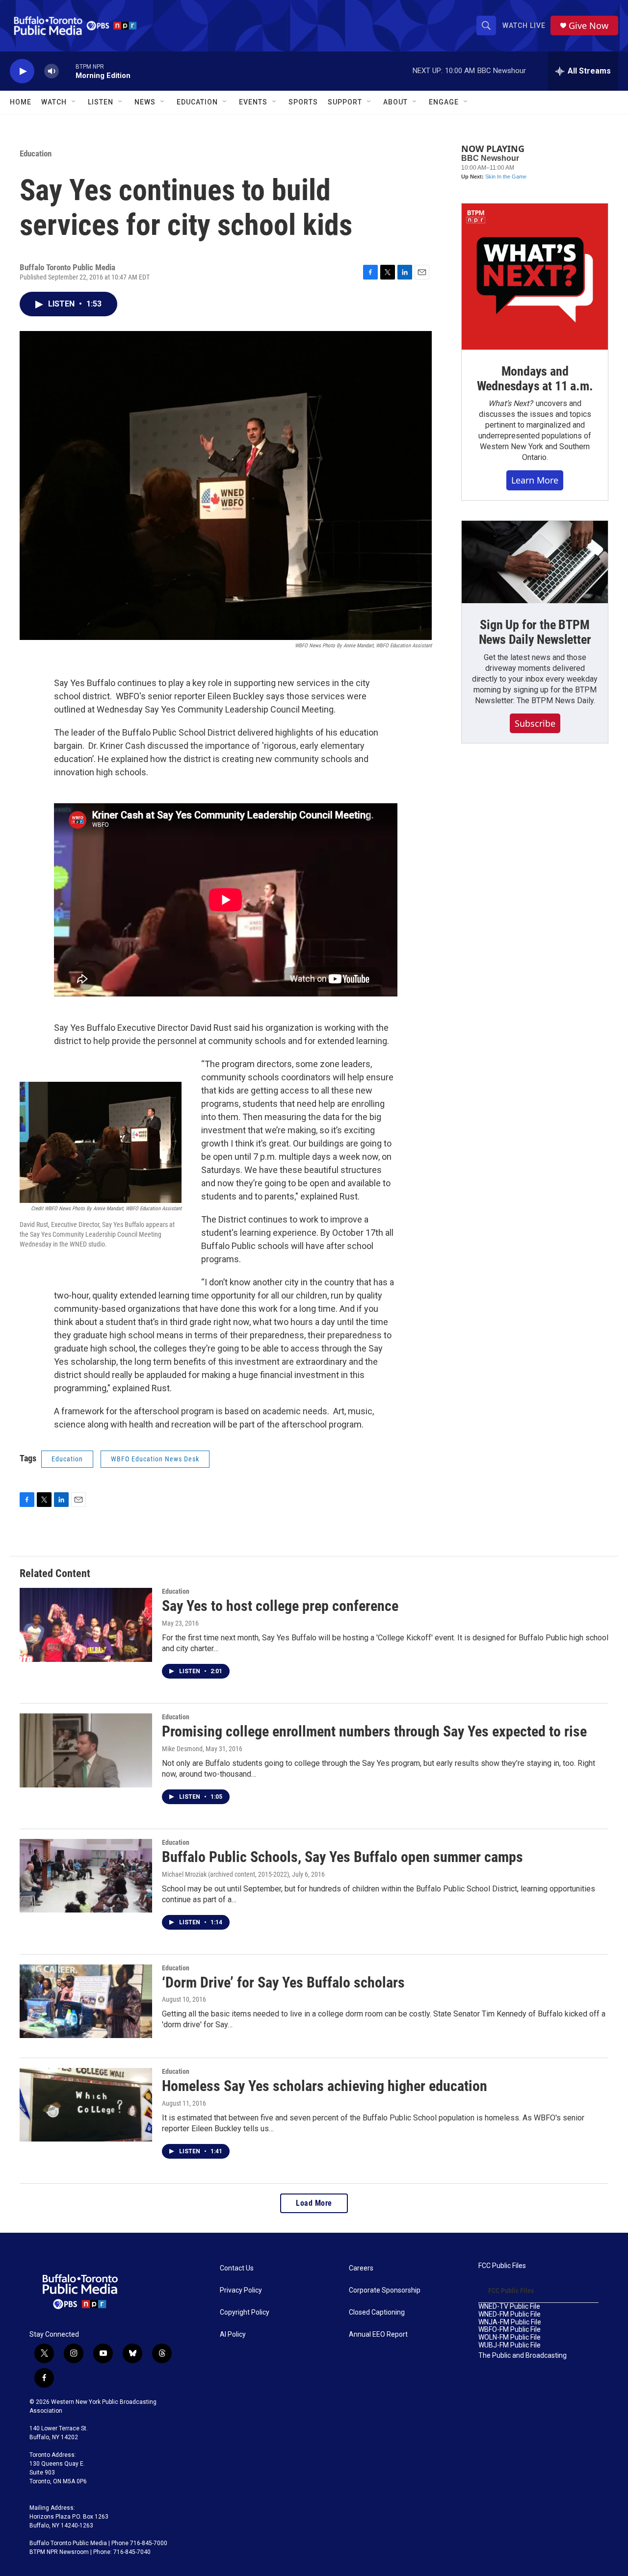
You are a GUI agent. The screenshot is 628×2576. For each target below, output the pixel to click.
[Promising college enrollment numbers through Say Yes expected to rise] (86, 1750)
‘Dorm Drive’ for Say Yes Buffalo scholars (283, 1982)
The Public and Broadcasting (523, 2356)
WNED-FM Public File (510, 2314)
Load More (314, 2203)
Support (345, 102)
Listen (101, 102)
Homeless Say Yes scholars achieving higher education (325, 2086)
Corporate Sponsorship (385, 2290)
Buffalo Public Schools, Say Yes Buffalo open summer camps (342, 1857)
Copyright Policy (245, 2312)
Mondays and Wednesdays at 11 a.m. (535, 379)
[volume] (52, 71)
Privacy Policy (241, 2290)
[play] (22, 71)
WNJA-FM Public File (510, 2322)
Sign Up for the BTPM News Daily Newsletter (535, 632)
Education (36, 153)
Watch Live (524, 26)
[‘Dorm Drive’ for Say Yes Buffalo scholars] (86, 2001)
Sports (303, 102)
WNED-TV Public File (509, 2307)
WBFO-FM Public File (510, 2330)
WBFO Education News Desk (155, 1459)
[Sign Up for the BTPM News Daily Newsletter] (535, 562)
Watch (54, 102)
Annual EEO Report (378, 2334)
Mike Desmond (182, 1749)
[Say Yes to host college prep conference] (86, 1625)
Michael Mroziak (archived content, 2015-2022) (225, 1874)
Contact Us (237, 2268)
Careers (361, 2268)
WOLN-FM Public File (510, 2337)
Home (21, 102)
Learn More (535, 480)
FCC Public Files (502, 2266)
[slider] (67, 71)
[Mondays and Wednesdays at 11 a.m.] (535, 277)
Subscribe (535, 723)
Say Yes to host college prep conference (280, 1606)
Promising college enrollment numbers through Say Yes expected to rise (374, 1731)
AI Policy (233, 2334)
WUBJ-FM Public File (510, 2345)
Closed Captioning (377, 2312)
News (145, 102)
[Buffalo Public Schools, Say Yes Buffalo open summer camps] (86, 1876)
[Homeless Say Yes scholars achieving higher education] (86, 2105)
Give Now (589, 26)
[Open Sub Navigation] (74, 102)
